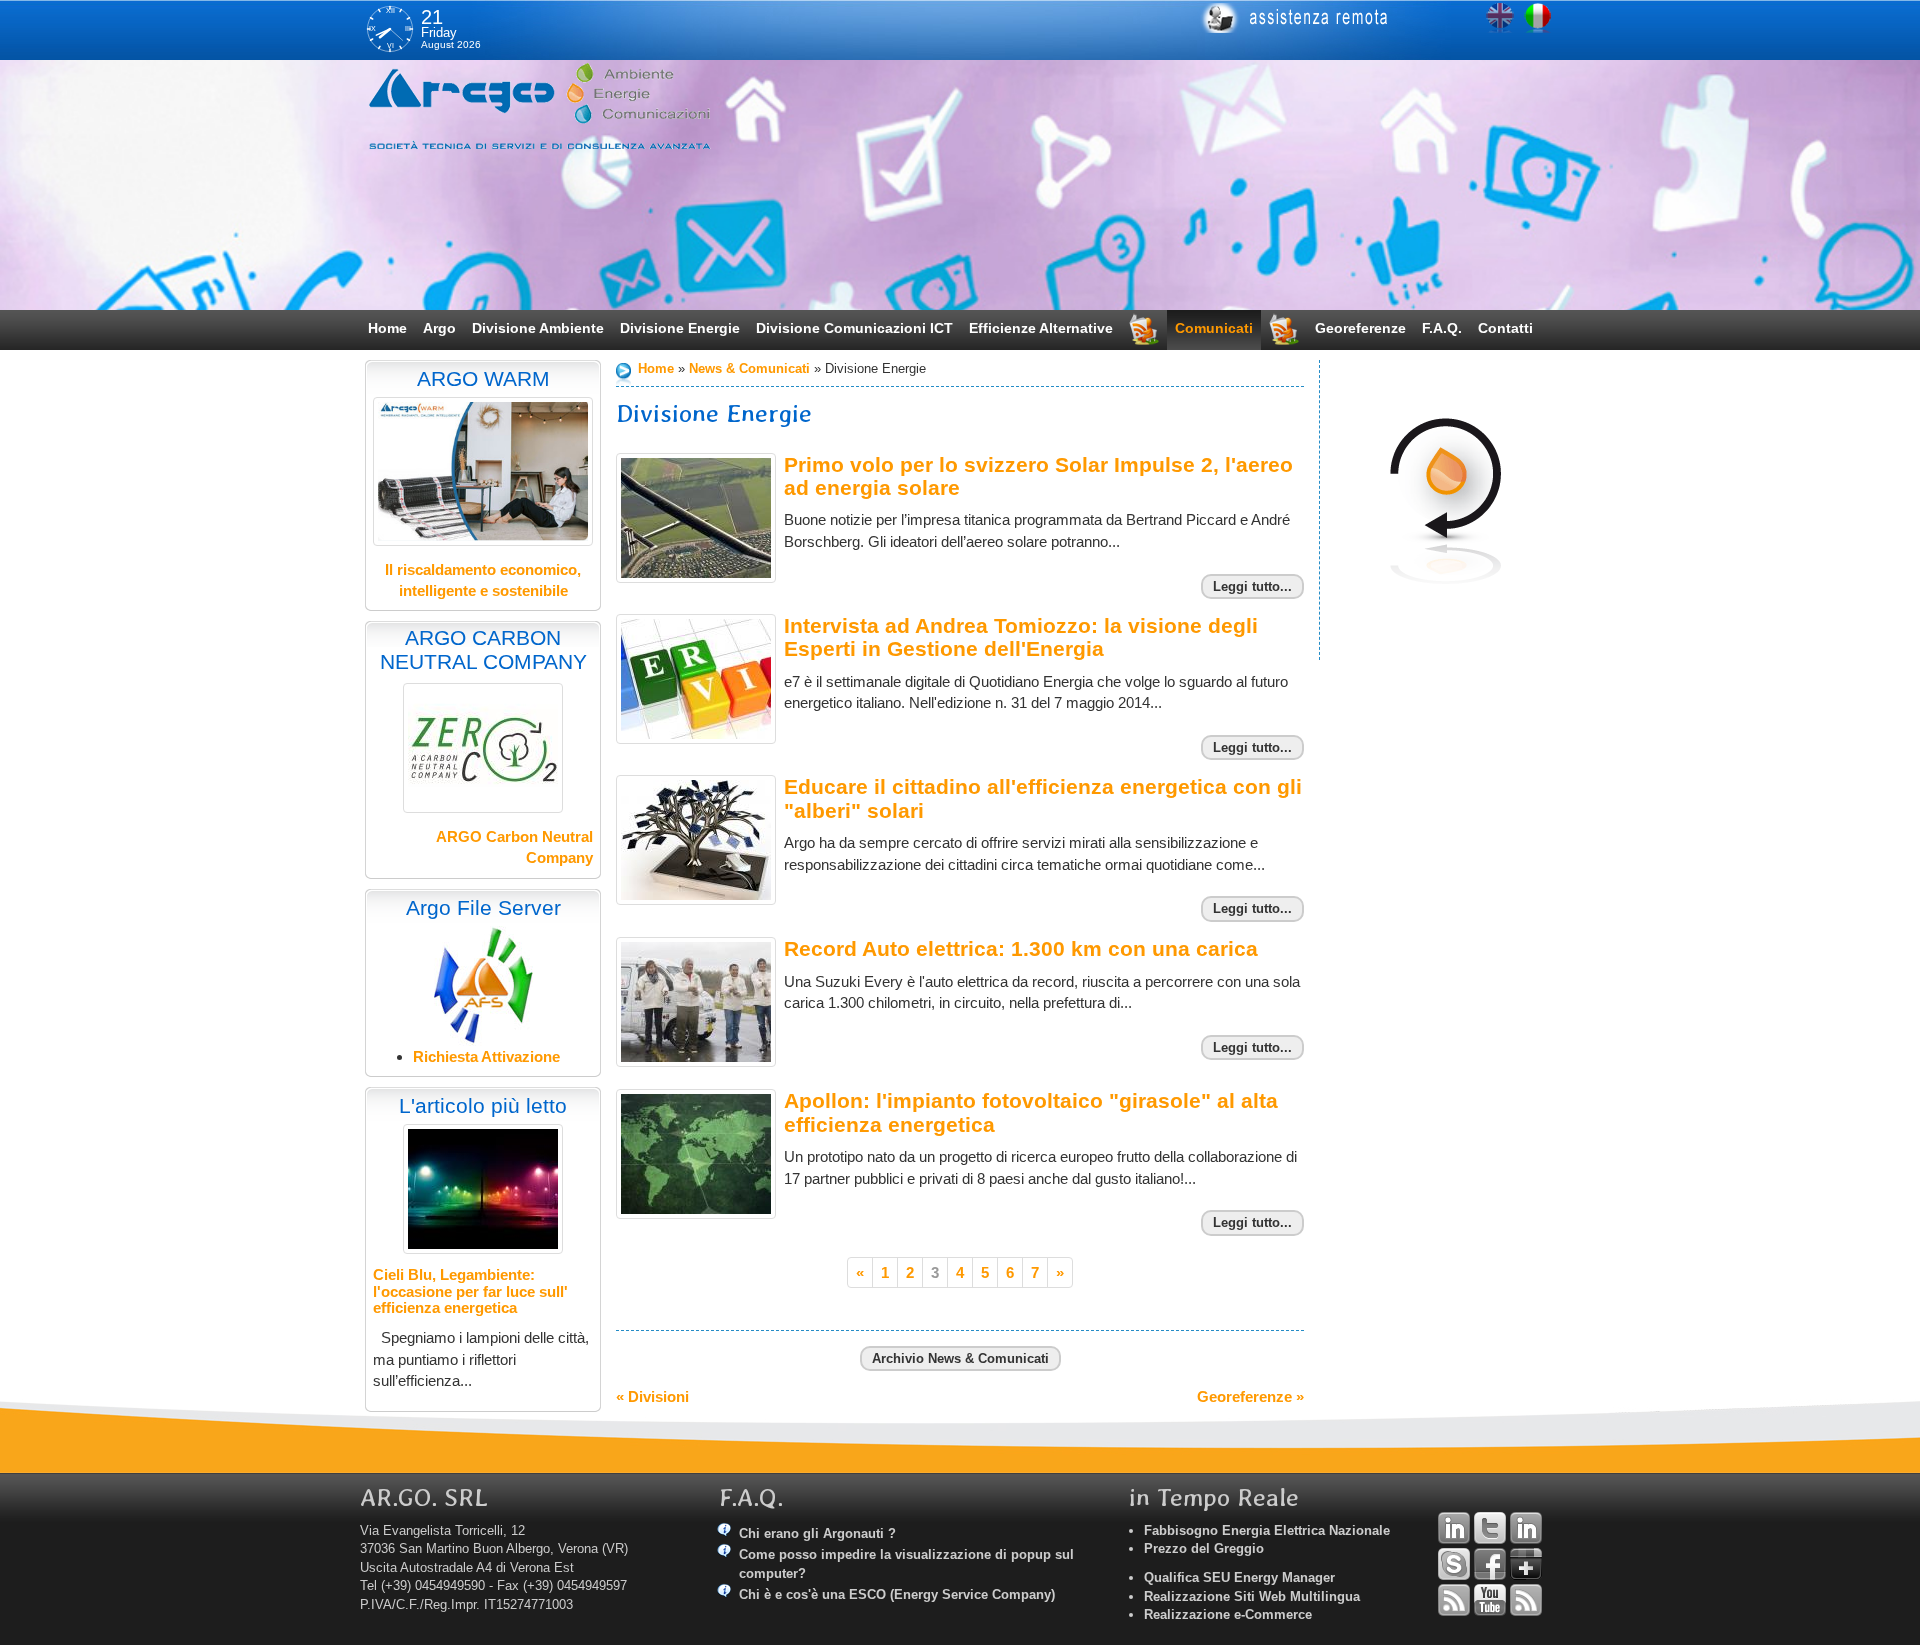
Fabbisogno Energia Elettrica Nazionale (1267, 1530)
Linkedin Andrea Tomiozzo (1454, 1528)
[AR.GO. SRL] (565, 105)
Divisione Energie (680, 328)
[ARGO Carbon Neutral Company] (483, 748)
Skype (1454, 1564)
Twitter (1490, 1528)
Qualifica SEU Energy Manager (1239, 1577)
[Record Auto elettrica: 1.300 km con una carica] (696, 1002)
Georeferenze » (1250, 1396)
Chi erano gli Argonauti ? (817, 1533)
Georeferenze (1360, 328)
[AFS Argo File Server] (483, 984)
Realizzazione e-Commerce (1228, 1614)
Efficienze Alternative (1041, 328)
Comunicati (1214, 328)
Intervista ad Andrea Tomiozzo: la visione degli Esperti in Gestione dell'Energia (1021, 637)
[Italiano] (1538, 18)
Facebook (1490, 1564)
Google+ (1526, 1564)
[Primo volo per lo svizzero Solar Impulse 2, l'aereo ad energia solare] (696, 518)
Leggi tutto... (1252, 586)
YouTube (1490, 1600)
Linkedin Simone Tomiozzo (1526, 1528)
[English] (1500, 18)
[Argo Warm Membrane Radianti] (483, 471)
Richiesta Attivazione (486, 1056)
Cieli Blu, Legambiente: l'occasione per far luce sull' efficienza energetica (470, 1291)
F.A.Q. (1442, 328)
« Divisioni (652, 1396)
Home (387, 328)
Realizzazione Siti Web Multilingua (1252, 1596)
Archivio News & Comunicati (960, 1358)
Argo (439, 328)
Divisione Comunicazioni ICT (854, 328)
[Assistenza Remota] (1367, 18)
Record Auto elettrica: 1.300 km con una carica (1021, 948)
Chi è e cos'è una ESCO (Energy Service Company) (897, 1594)
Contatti (1505, 328)
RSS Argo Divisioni (1454, 1600)
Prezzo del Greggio (1204, 1548)
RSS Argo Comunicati (1526, 1600)
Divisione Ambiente (538, 328)
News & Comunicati (749, 368)
